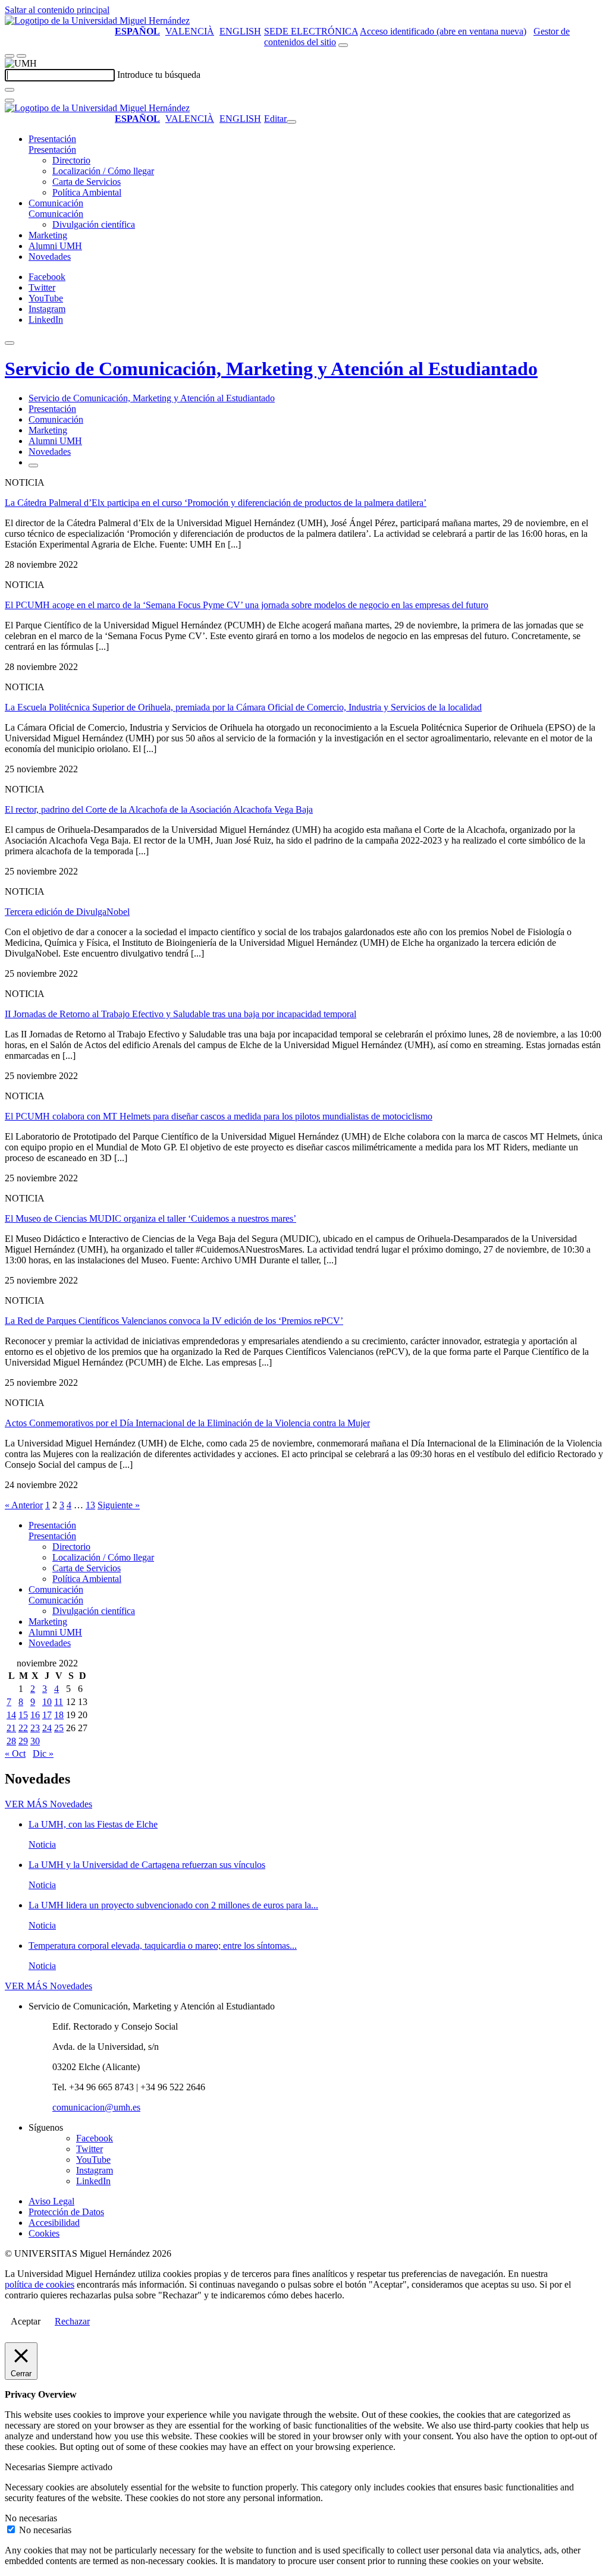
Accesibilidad (54, 2223)
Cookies (44, 2233)
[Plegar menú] (291, 122)
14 (11, 1715)
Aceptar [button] (26, 2321)
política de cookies (40, 2284)
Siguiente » (119, 1505)
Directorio (71, 160)
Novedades (50, 257)
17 (47, 1715)
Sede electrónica (311, 31)
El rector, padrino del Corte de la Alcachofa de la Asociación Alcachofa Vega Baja (159, 809)
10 (47, 1702)
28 (11, 1741)
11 (59, 1702)
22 (23, 1728)
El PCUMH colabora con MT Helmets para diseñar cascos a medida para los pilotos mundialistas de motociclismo (219, 1116)
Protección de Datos (66, 2212)
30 (35, 1741)
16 (35, 1715)
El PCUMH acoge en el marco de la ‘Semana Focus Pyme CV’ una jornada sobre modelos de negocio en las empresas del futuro (247, 605)
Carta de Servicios (87, 182)
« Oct (15, 1753)
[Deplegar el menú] (33, 465)
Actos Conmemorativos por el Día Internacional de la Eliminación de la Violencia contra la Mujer (187, 1423)
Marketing (48, 235)
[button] (52, 150)
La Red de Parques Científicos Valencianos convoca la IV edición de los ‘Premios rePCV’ (174, 1321)
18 (59, 1715)
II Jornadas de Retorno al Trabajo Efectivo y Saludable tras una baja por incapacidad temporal (180, 1014)
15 (23, 1715)
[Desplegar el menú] (21, 56)
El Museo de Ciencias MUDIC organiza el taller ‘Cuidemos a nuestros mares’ (150, 1218)
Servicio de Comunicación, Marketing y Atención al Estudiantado (271, 369)
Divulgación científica (94, 224)
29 (23, 1741)
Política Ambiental (87, 192)
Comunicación (56, 203)
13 (90, 1505)
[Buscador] (343, 45)
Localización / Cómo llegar (103, 171)
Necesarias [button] (26, 2467)
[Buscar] (10, 90)
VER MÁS (48, 1804)
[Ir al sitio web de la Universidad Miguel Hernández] (97, 21)
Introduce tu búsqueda (159, 75)
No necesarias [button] (31, 2518)
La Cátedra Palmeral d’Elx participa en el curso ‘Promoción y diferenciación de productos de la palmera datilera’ (216, 503)
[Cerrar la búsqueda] (10, 100)
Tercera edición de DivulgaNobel (67, 912)
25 (59, 1728)
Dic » (43, 1753)
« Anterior (24, 1505)
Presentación (52, 139)
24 (47, 1728)
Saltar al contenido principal (57, 10)
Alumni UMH (55, 246)
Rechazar (72, 2321)
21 (11, 1728)
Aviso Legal (51, 2201)
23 (35, 1728)
